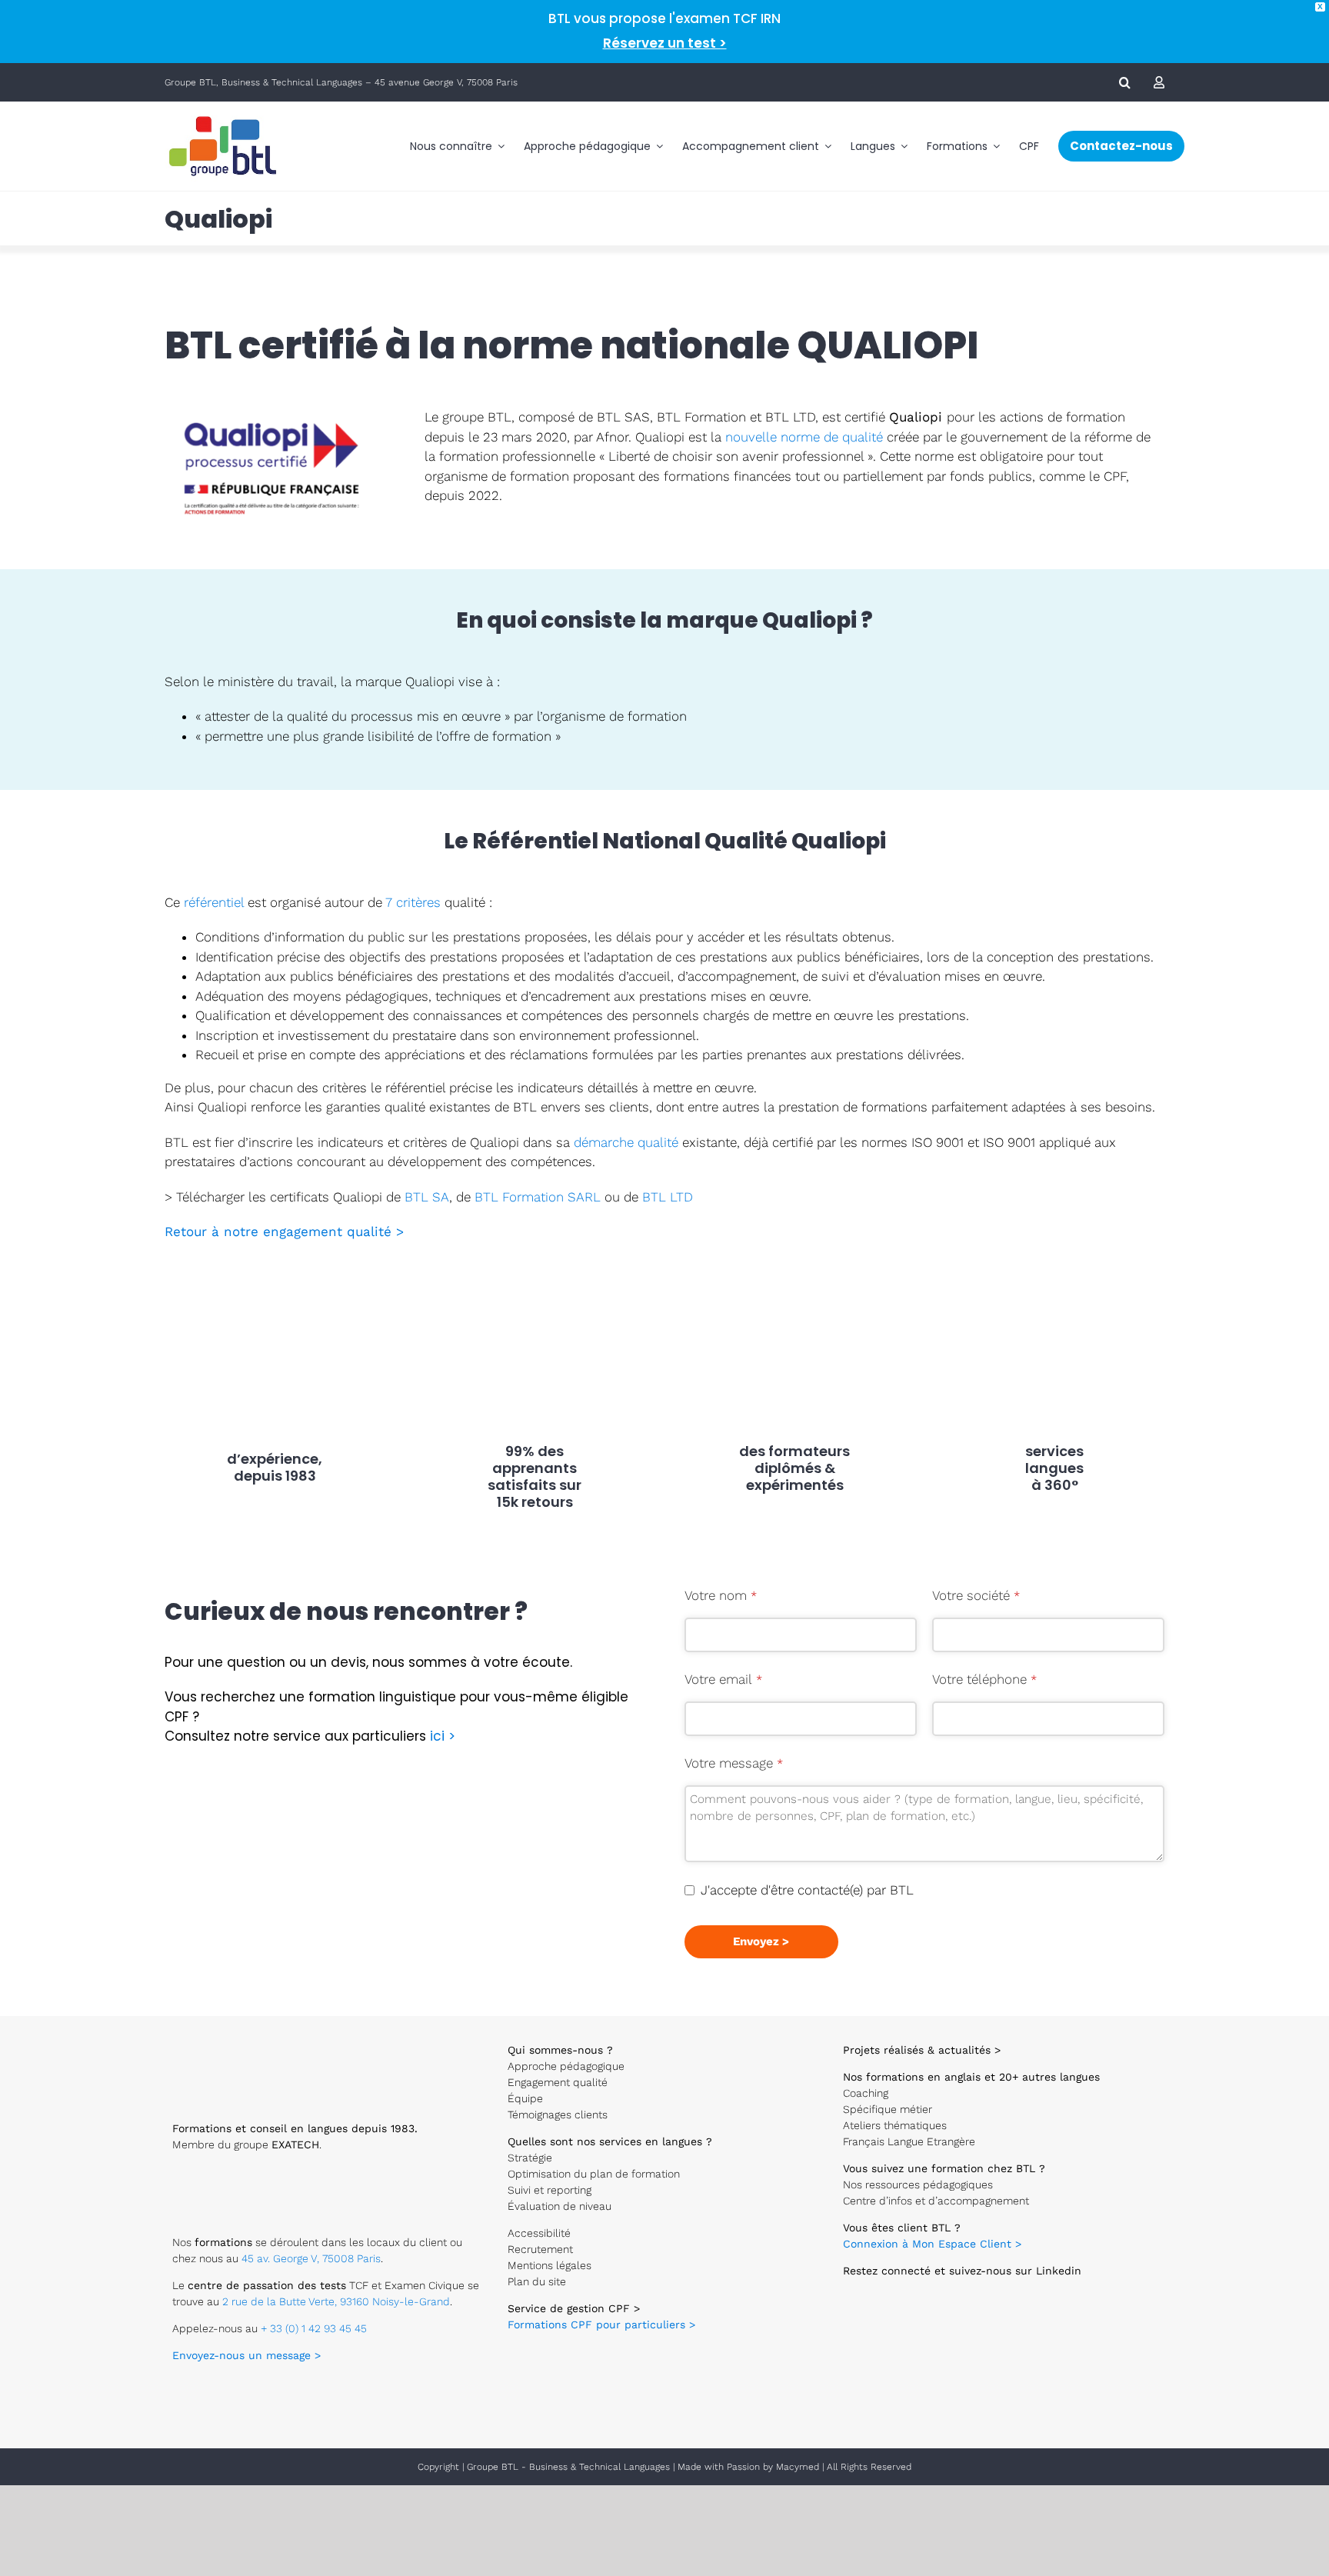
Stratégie (530, 2158)
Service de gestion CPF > (574, 2308)
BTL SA (427, 1197)
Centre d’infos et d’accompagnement (936, 2201)
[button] (1125, 82)
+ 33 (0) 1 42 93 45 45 (314, 2328)
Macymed (798, 2467)
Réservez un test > (665, 43)
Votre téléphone (984, 1679)
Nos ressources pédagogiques (918, 2184)
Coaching (866, 2093)
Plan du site (537, 2281)
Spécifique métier (888, 2109)
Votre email (723, 1679)
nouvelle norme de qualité (804, 437)
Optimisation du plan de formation (594, 2174)
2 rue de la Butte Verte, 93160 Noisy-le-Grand (336, 2301)
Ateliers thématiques (895, 2125)
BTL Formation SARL (538, 1197)
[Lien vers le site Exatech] (221, 2177)
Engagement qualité (558, 2082)
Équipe (525, 2098)
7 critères (413, 902)
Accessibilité (539, 2233)
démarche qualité (626, 1142)
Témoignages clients (558, 2114)
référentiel (214, 902)
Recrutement (540, 2249)
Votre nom (721, 1595)
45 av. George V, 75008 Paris (311, 2258)
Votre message (734, 1763)
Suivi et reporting (550, 2190)
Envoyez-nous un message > (246, 2355)
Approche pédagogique (566, 2066)
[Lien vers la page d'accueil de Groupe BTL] (234, 2039)
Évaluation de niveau (560, 2206)
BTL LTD (668, 1197)
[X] (858, 2287)
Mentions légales (550, 2265)
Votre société (976, 1595)
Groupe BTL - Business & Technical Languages (570, 2467)
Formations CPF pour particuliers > (601, 2324)
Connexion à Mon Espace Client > (932, 2244)
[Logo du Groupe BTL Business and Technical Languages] (223, 115)
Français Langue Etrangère (909, 2141)
